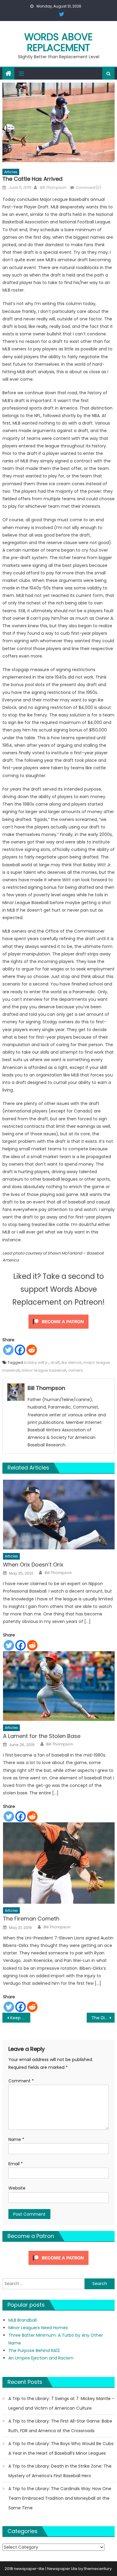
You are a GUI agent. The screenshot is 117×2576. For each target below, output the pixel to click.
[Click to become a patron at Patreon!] (58, 1321)
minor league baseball (44, 1370)
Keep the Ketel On (20, 2018)
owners (75, 1370)
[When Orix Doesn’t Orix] (59, 1515)
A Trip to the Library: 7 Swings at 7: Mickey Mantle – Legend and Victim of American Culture (61, 2403)
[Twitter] (8, 1350)
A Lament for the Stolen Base (42, 1736)
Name (16, 2139)
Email (16, 2164)
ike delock (72, 1362)
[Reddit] (32, 1350)
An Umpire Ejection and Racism (41, 2358)
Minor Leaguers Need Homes (38, 2328)
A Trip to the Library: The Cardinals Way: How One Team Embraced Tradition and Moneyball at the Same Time (60, 2498)
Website (17, 2188)
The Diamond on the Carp (103, 2018)
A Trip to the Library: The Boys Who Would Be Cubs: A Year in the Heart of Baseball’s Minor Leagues (61, 2448)
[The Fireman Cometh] (59, 1863)
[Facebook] (20, 1350)
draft (55, 1362)
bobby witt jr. (36, 1362)
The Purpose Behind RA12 (34, 2350)
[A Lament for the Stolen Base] (59, 1686)
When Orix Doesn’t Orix (33, 1565)
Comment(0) (88, 188)
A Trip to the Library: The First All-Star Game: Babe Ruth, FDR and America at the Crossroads (60, 2426)
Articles (11, 172)
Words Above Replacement (58, 42)
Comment (21, 2081)
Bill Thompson (53, 188)
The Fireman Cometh (31, 1919)
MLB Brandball (22, 2320)
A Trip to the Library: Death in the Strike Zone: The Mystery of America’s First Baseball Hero (60, 2471)
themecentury (98, 2569)
